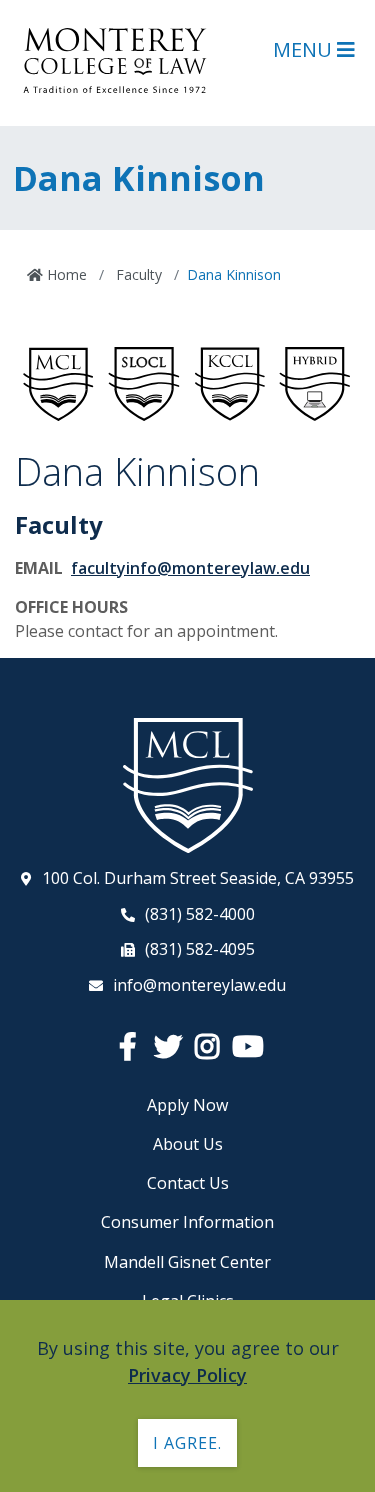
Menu (305, 49)
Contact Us (188, 1183)
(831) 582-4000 (200, 914)
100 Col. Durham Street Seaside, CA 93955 (198, 878)
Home (65, 274)
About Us (188, 1144)
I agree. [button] (187, 1443)
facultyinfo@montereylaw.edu (190, 568)
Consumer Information (187, 1222)
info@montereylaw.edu (199, 985)
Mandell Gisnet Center (187, 1262)
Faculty (137, 274)
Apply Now (187, 1105)
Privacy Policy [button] (187, 1375)
